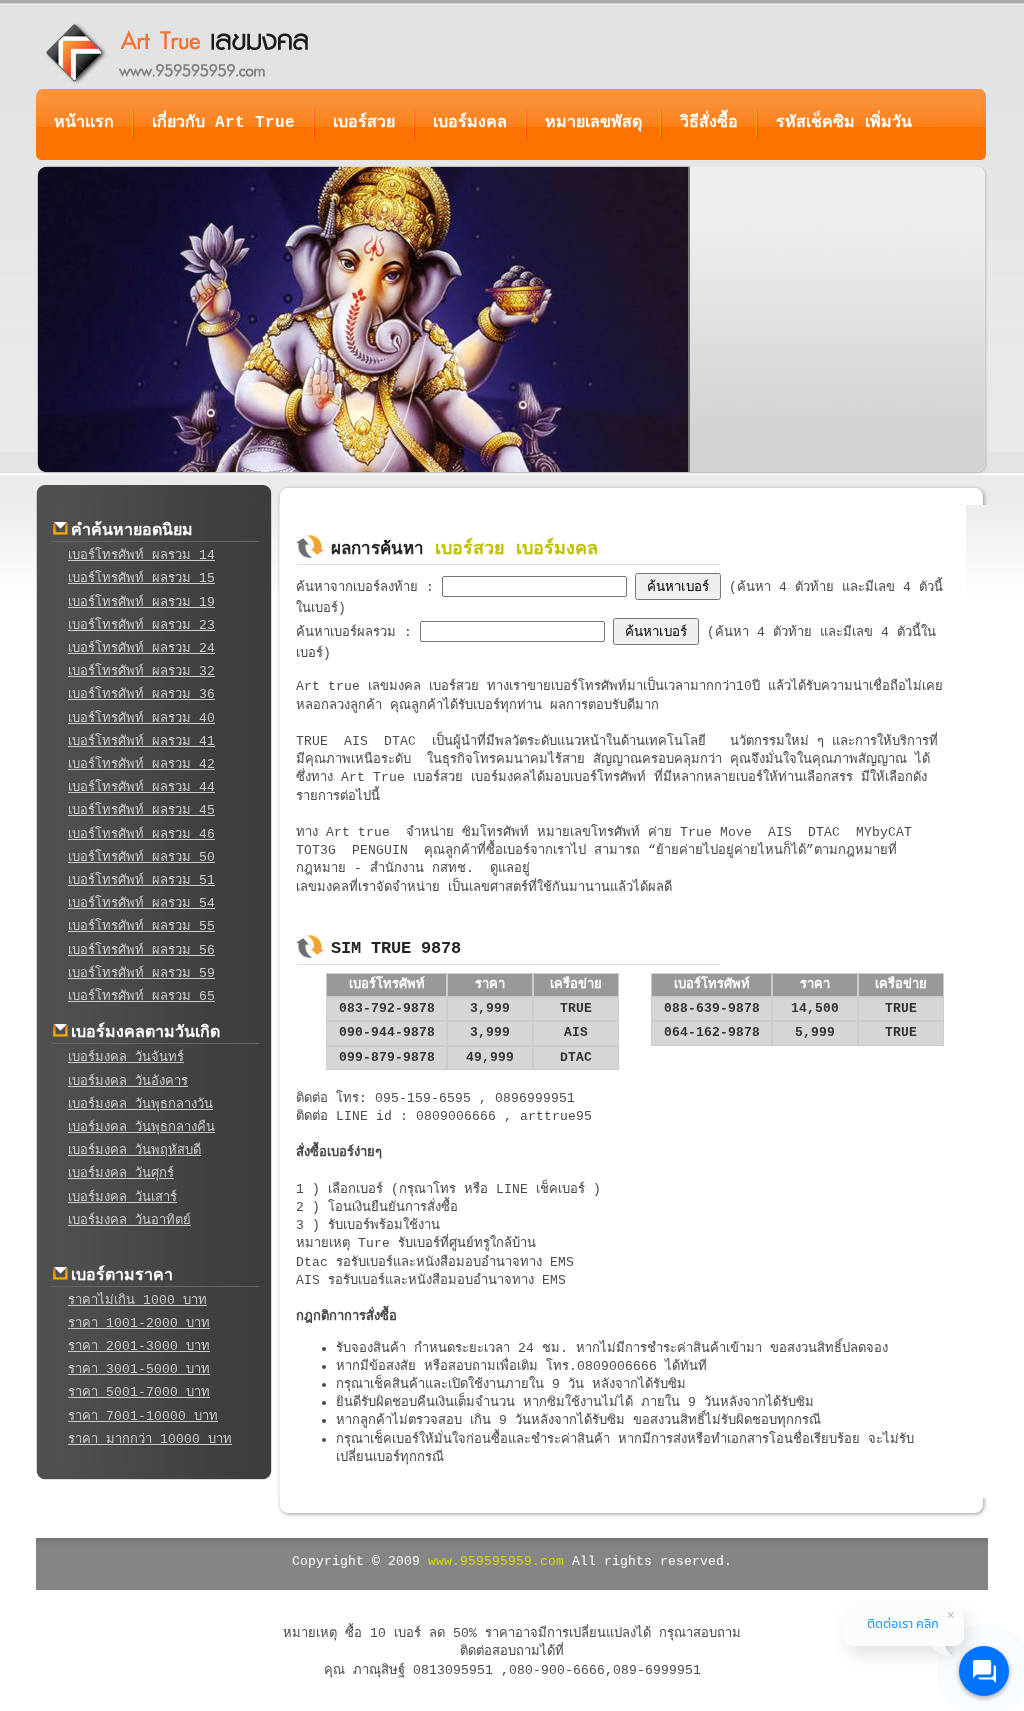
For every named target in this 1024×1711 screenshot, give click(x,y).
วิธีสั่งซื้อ (709, 123)
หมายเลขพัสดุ (593, 123)
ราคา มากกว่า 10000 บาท (150, 1439)
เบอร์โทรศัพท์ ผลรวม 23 (141, 625)
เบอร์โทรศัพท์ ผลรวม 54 (141, 903)
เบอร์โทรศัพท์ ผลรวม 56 (141, 950)
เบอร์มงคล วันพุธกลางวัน (140, 1104)
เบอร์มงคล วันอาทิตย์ (129, 1220)
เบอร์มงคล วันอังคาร (128, 1081)
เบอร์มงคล (470, 123)
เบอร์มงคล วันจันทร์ (126, 1057)
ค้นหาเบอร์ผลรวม (350, 632)
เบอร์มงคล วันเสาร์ (122, 1197)
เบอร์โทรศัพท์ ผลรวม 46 (141, 834)
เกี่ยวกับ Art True (223, 123)
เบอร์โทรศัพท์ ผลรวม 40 (141, 718)
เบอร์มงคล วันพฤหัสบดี (134, 1150)
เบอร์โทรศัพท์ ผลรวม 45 (141, 810)
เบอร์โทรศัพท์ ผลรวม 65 (141, 996)
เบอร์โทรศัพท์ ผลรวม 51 (141, 880)
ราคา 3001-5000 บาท (139, 1369)
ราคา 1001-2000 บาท (139, 1323)
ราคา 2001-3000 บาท (139, 1346)
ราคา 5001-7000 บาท (139, 1392)
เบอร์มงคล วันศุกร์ (121, 1173)
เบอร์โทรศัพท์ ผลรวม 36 (141, 694)
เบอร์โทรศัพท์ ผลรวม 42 (141, 764)
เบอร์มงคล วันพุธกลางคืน (141, 1127)
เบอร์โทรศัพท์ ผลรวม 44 (141, 787)
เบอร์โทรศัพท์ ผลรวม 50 (141, 857)
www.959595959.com (496, 1561)
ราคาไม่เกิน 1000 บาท (137, 1300)
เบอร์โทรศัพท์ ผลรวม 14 (141, 555)
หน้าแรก (84, 123)
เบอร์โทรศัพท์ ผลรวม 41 (141, 741)
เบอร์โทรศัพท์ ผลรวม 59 (141, 973)
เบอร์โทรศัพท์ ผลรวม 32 (141, 671)
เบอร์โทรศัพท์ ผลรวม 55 (141, 926)
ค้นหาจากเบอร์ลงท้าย (361, 587)
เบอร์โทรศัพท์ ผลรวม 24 (141, 648)
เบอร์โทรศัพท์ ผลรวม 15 (141, 578)
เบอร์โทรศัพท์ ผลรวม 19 (141, 602)
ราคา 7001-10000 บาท (143, 1416)
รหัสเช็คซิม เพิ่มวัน (844, 123)
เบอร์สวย (364, 123)
